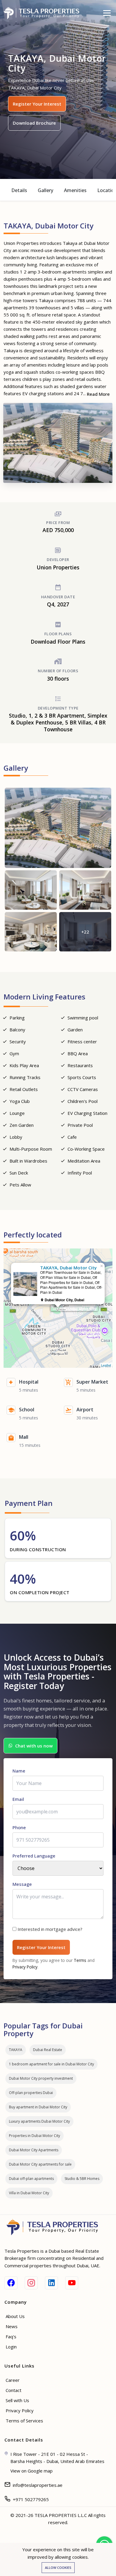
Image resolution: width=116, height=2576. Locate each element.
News (12, 2326)
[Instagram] (31, 2283)
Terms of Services (24, 2421)
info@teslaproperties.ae (38, 2485)
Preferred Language (34, 1856)
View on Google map (32, 2471)
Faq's (11, 2337)
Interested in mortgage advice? (50, 1929)
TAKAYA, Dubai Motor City (74, 1308)
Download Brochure (34, 123)
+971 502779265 (31, 2499)
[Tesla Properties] (44, 13)
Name (19, 1771)
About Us (15, 2316)
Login (11, 2347)
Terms (80, 1960)
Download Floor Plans (58, 642)
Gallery (46, 190)
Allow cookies (58, 2567)
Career (13, 2380)
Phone (19, 1827)
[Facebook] (11, 2283)
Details (19, 190)
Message (22, 1884)
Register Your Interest (37, 104)
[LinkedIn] (51, 2283)
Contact (14, 2390)
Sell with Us (17, 2400)
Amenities (75, 190)
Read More (98, 394)
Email (18, 1799)
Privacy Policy (25, 1967)
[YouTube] (72, 2283)
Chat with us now (34, 1746)
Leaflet (106, 1365)
